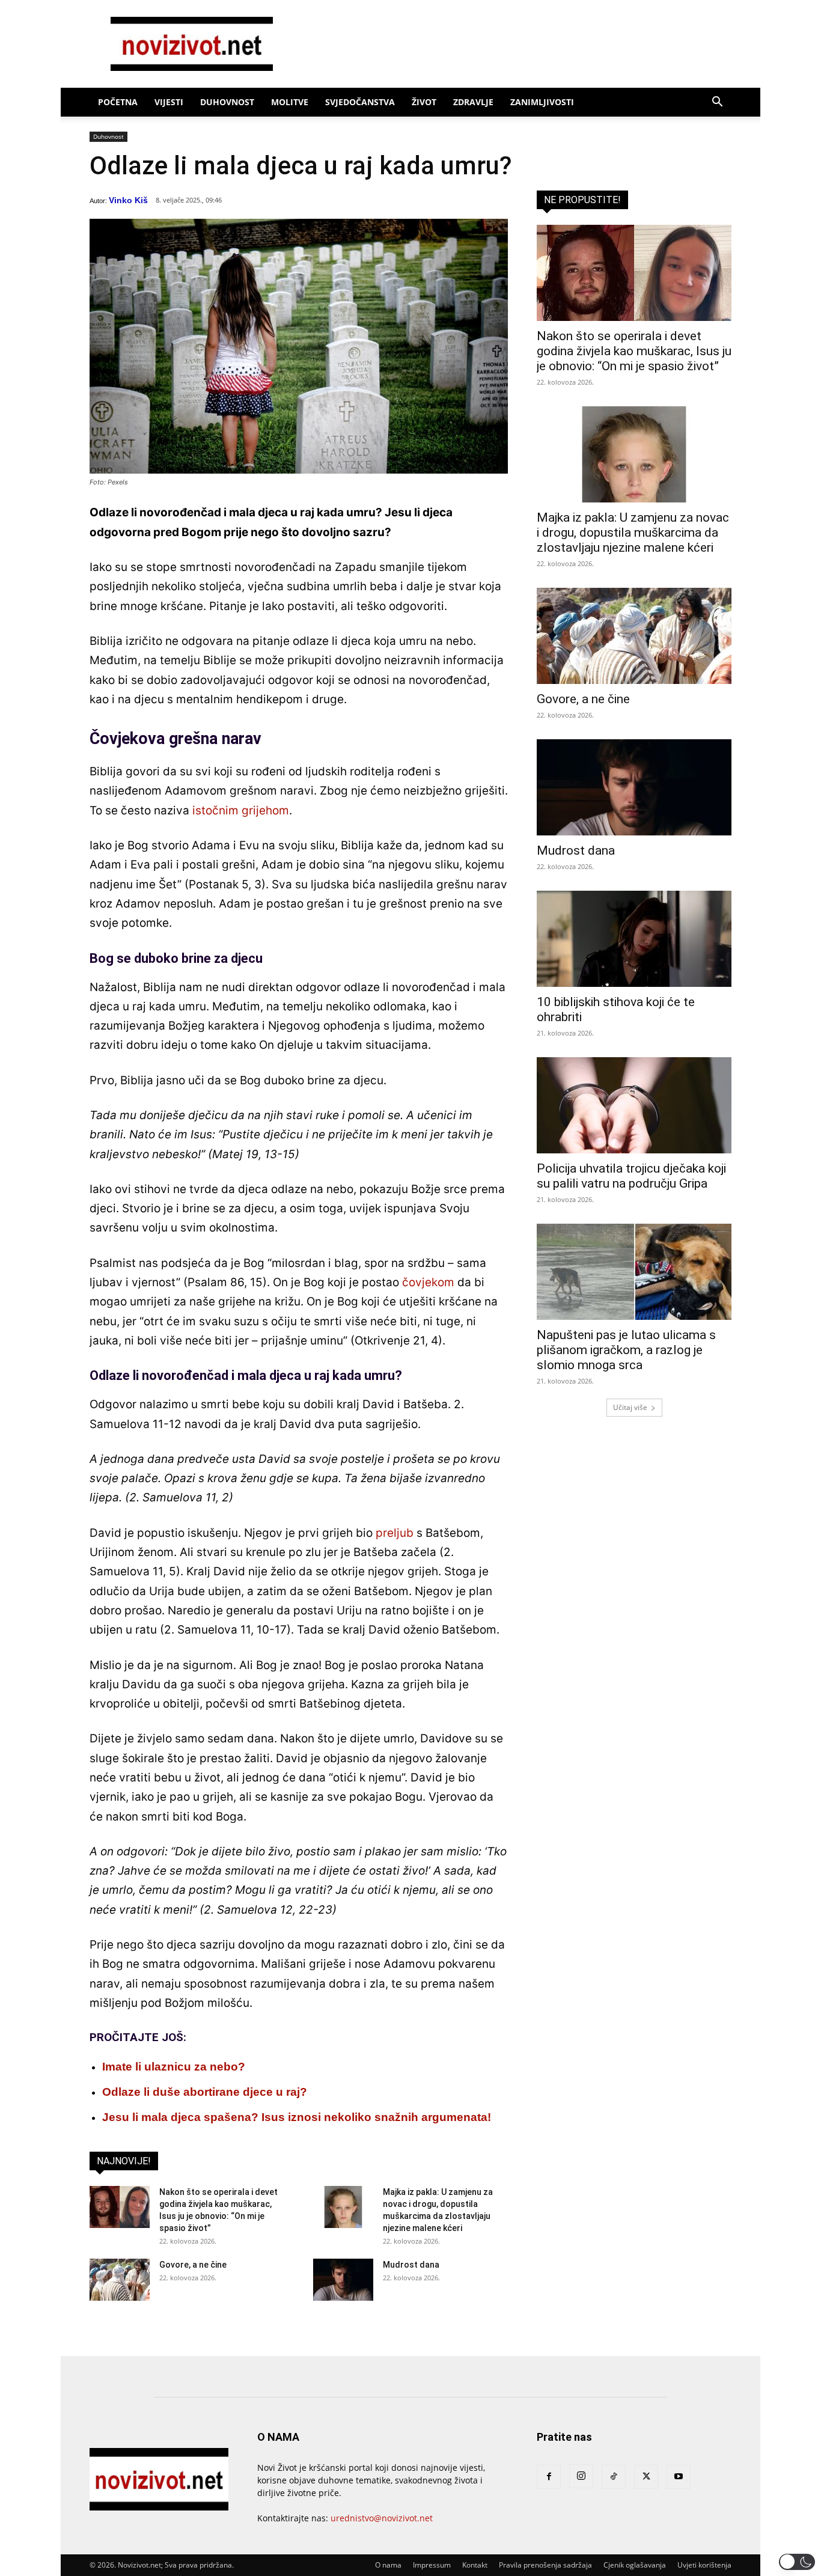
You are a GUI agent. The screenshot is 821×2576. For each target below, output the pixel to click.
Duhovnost (227, 102)
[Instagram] (581, 2476)
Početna (118, 102)
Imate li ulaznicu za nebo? (174, 2067)
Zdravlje (473, 102)
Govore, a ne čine (193, 2265)
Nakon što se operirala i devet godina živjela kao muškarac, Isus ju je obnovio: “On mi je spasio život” (634, 351)
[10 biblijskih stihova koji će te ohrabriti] (634, 939)
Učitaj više (630, 1407)
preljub (395, 1533)
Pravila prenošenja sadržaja (545, 2565)
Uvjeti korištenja (704, 2565)
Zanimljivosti (542, 102)
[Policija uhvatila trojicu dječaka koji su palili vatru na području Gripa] (634, 1105)
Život (424, 102)
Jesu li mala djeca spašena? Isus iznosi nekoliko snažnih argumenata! (297, 2117)
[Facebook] (549, 2477)
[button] (717, 103)
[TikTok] (614, 2477)
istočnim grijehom (241, 810)
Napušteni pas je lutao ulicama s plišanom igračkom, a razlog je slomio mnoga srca (626, 1350)
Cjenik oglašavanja (635, 2565)
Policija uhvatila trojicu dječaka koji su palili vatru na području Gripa (631, 1176)
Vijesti (169, 102)
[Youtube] (679, 2477)
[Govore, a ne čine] (120, 2280)
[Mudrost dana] (343, 2280)
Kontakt (475, 2565)
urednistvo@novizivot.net (382, 2518)
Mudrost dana (411, 2265)
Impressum (432, 2565)
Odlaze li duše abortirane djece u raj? (205, 2092)
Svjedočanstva (360, 102)
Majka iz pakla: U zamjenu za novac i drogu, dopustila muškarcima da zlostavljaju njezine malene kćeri (633, 533)
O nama (388, 2565)
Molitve (290, 102)
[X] (646, 2477)
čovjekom (428, 1282)
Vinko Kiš (128, 200)
